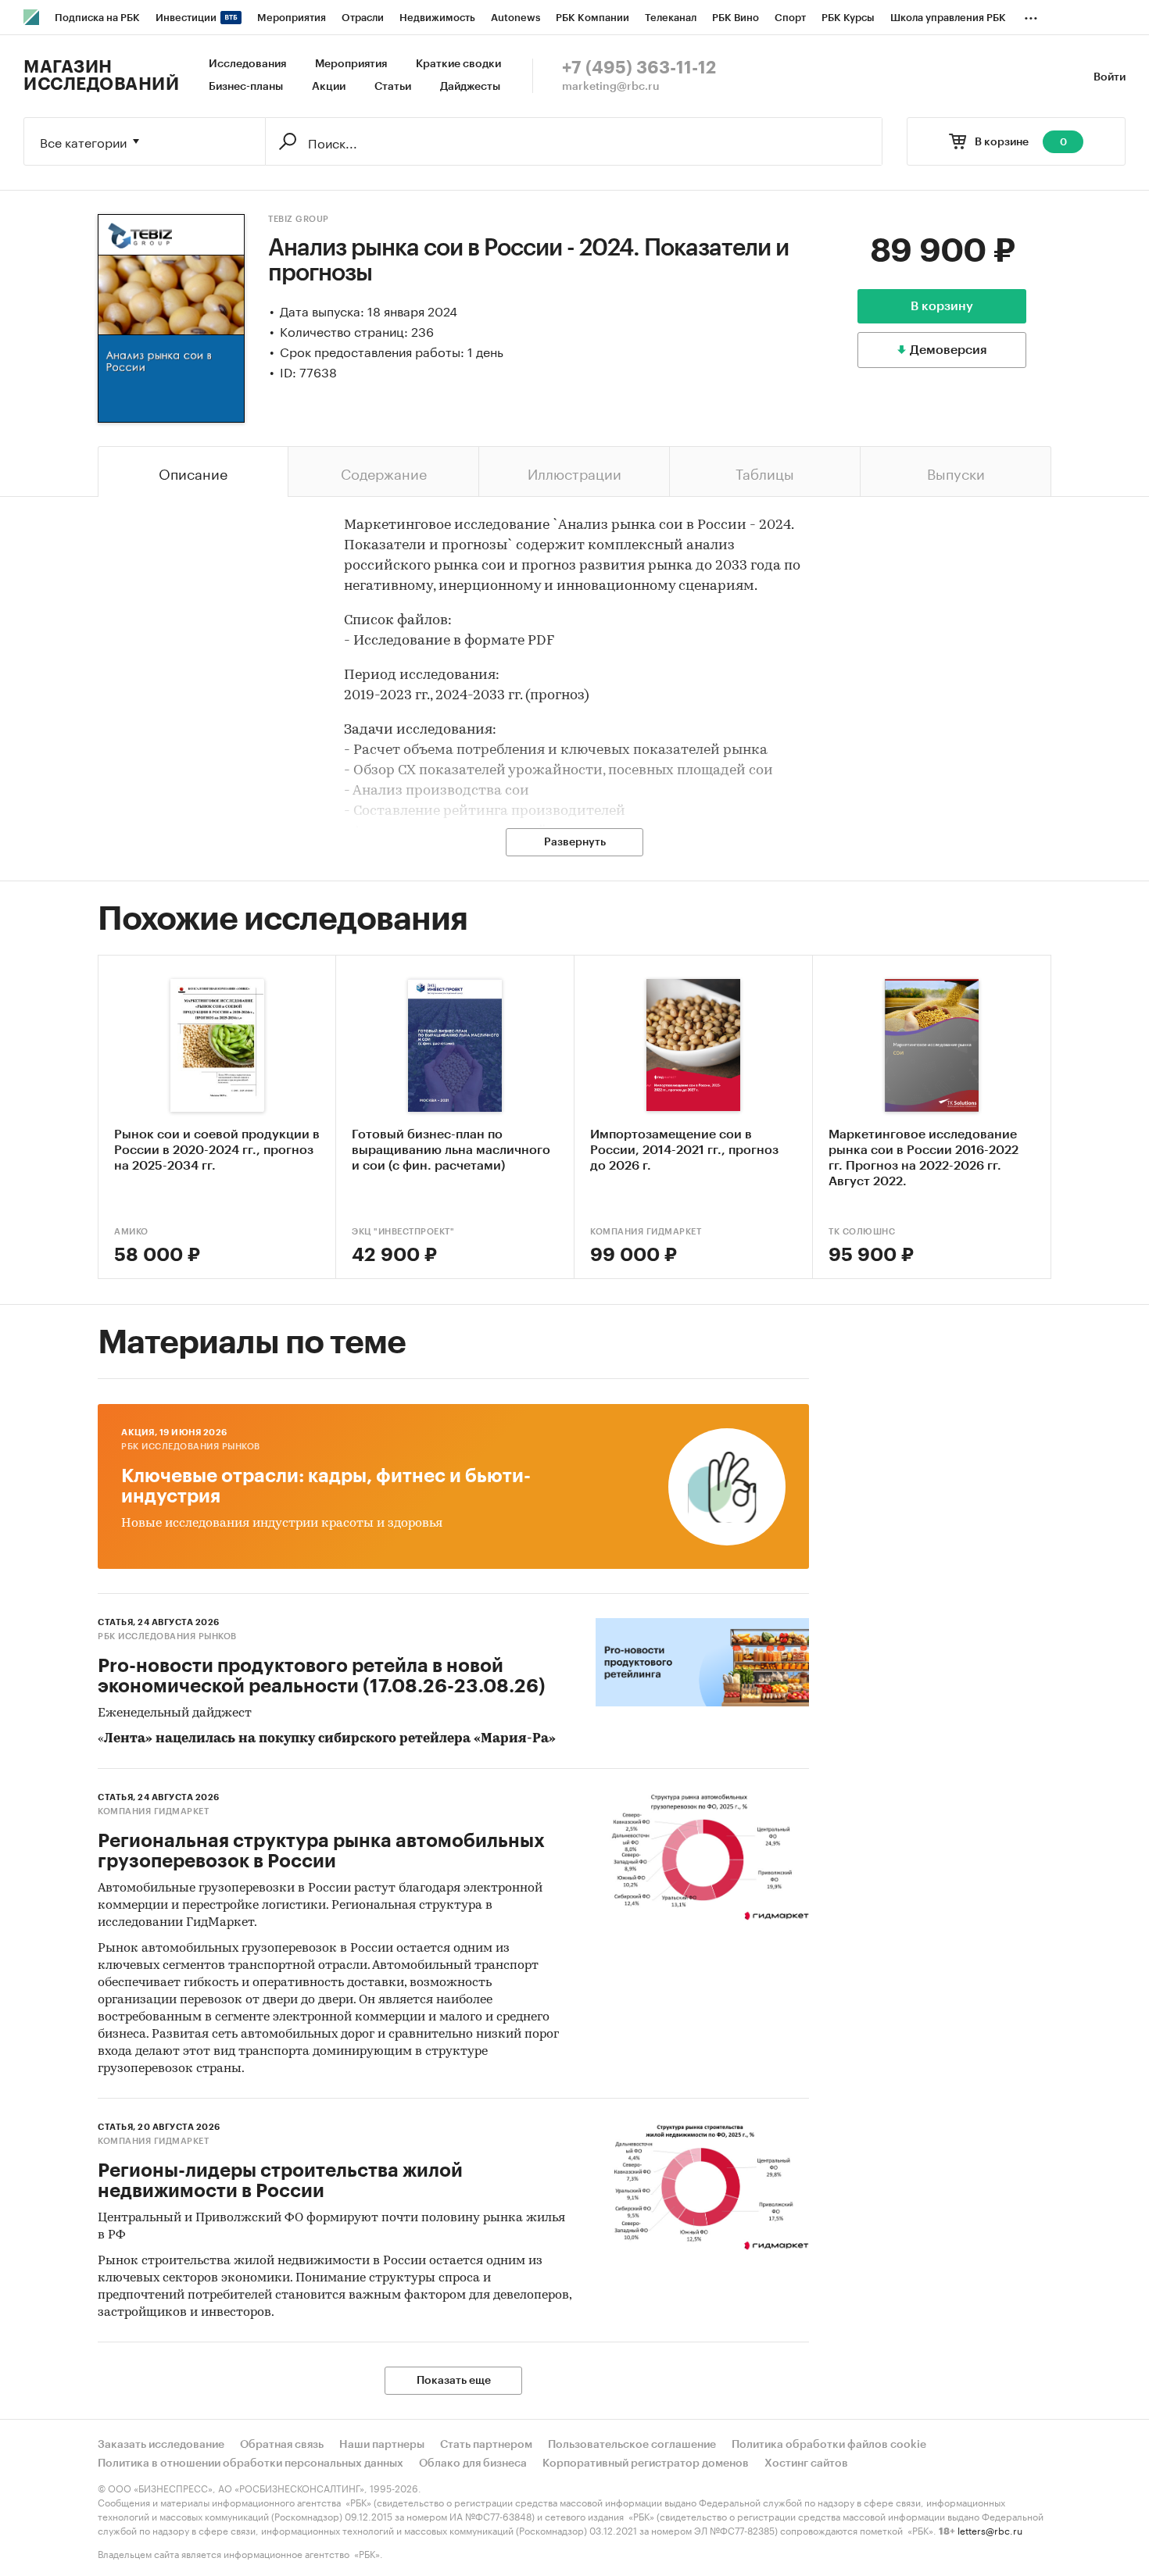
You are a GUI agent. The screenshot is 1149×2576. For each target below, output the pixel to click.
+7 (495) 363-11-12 (639, 68)
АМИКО (131, 1232)
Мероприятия (351, 64)
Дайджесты (470, 87)
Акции (329, 87)
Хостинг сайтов (806, 2463)
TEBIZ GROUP (299, 219)
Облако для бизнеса (473, 2463)
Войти (1110, 77)
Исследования (247, 64)
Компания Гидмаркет (646, 1232)
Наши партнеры (382, 2445)
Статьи (393, 87)
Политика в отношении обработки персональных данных (251, 2463)
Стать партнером (486, 2445)
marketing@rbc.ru (611, 87)
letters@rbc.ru (990, 2530)
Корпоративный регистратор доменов (646, 2463)
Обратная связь (282, 2445)
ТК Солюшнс (862, 1232)
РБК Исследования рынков (191, 1447)
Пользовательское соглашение (632, 2445)
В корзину (942, 306)
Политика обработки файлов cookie (829, 2445)
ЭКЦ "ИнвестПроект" (403, 1232)
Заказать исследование (161, 2445)
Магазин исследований (101, 76)
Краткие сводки (458, 64)
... (1031, 15)
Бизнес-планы (246, 87)
